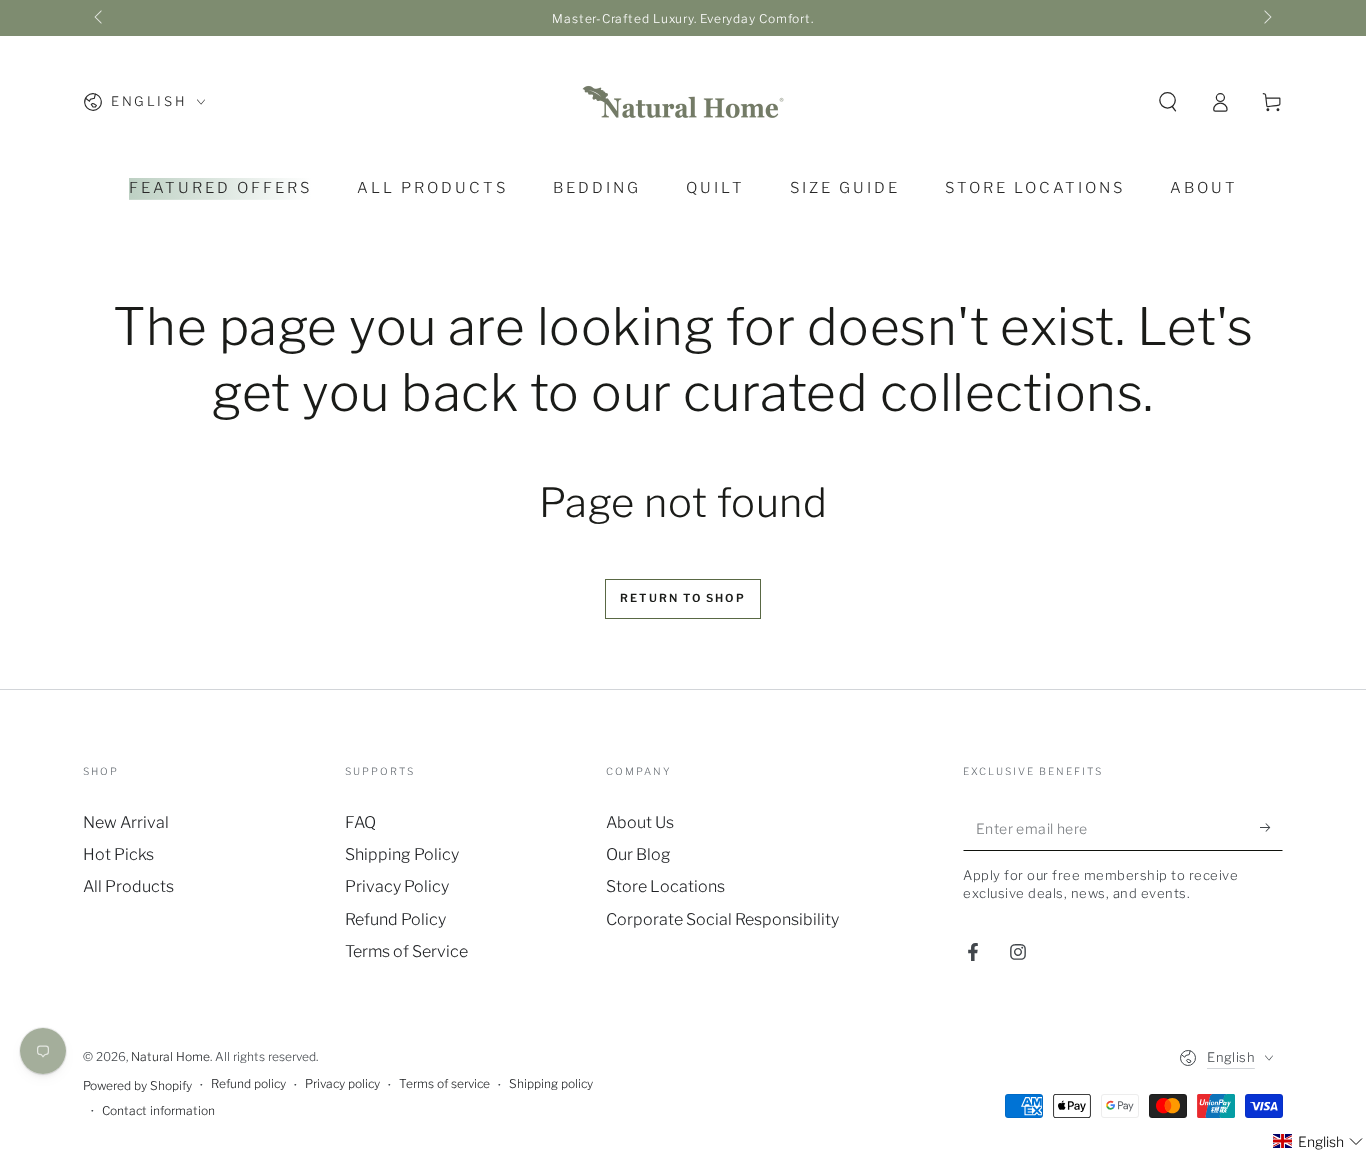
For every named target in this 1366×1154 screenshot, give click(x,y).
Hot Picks (118, 854)
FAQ (360, 822)
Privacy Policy (397, 886)
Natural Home (170, 1056)
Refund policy (248, 1083)
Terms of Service (406, 951)
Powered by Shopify (137, 1085)
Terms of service (444, 1083)
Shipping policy (551, 1083)
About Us (640, 822)
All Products (128, 886)
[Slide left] (100, 18)
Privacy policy (342, 1083)
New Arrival (126, 822)
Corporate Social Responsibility (722, 919)
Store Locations (665, 886)
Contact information (158, 1110)
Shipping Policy (402, 854)
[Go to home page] (683, 102)
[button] (1168, 102)
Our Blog (638, 854)
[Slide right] (1266, 18)
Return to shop (683, 598)
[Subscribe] (1271, 828)
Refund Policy (395, 919)
